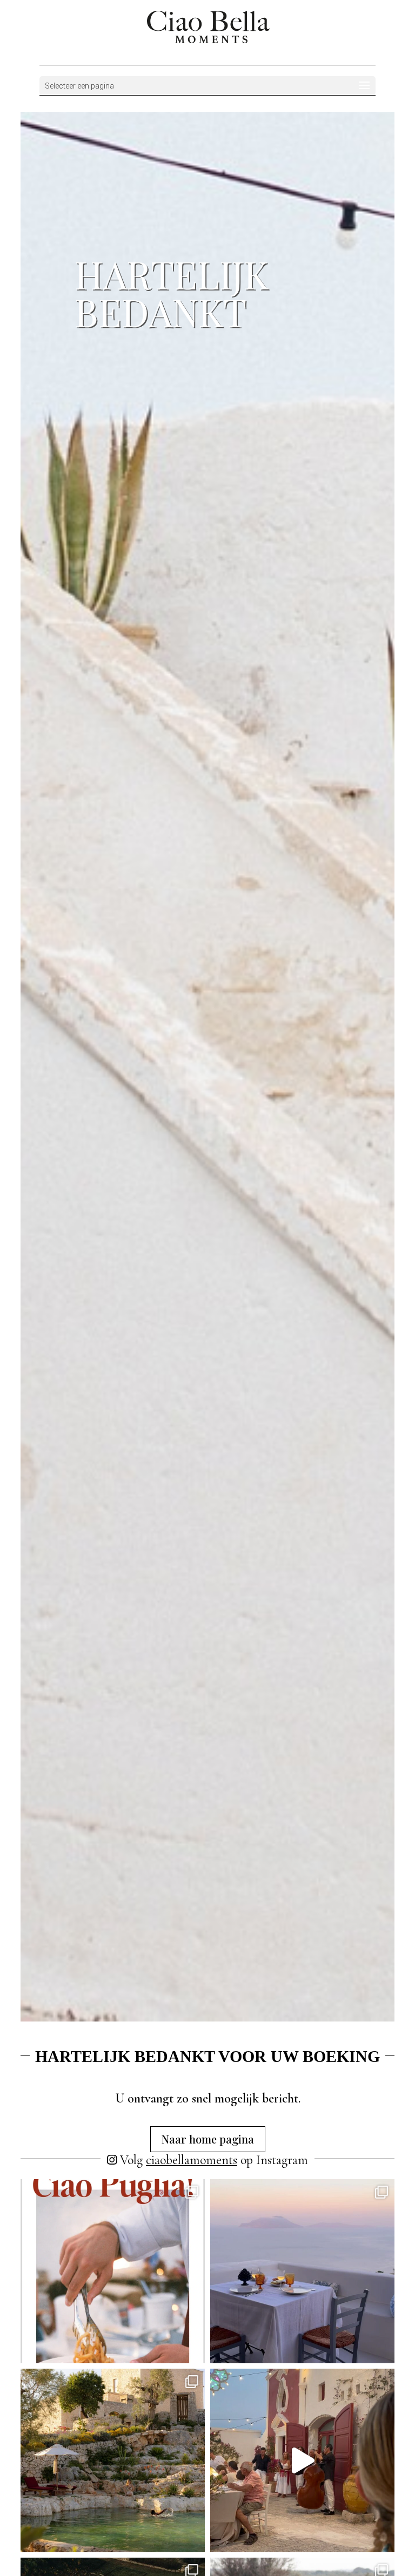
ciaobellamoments (192, 2160)
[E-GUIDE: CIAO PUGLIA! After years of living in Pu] (113, 2271)
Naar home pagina (208, 2139)
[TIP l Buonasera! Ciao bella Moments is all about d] (302, 2271)
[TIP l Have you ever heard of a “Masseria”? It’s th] (113, 2461)
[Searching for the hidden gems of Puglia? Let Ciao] (302, 2461)
